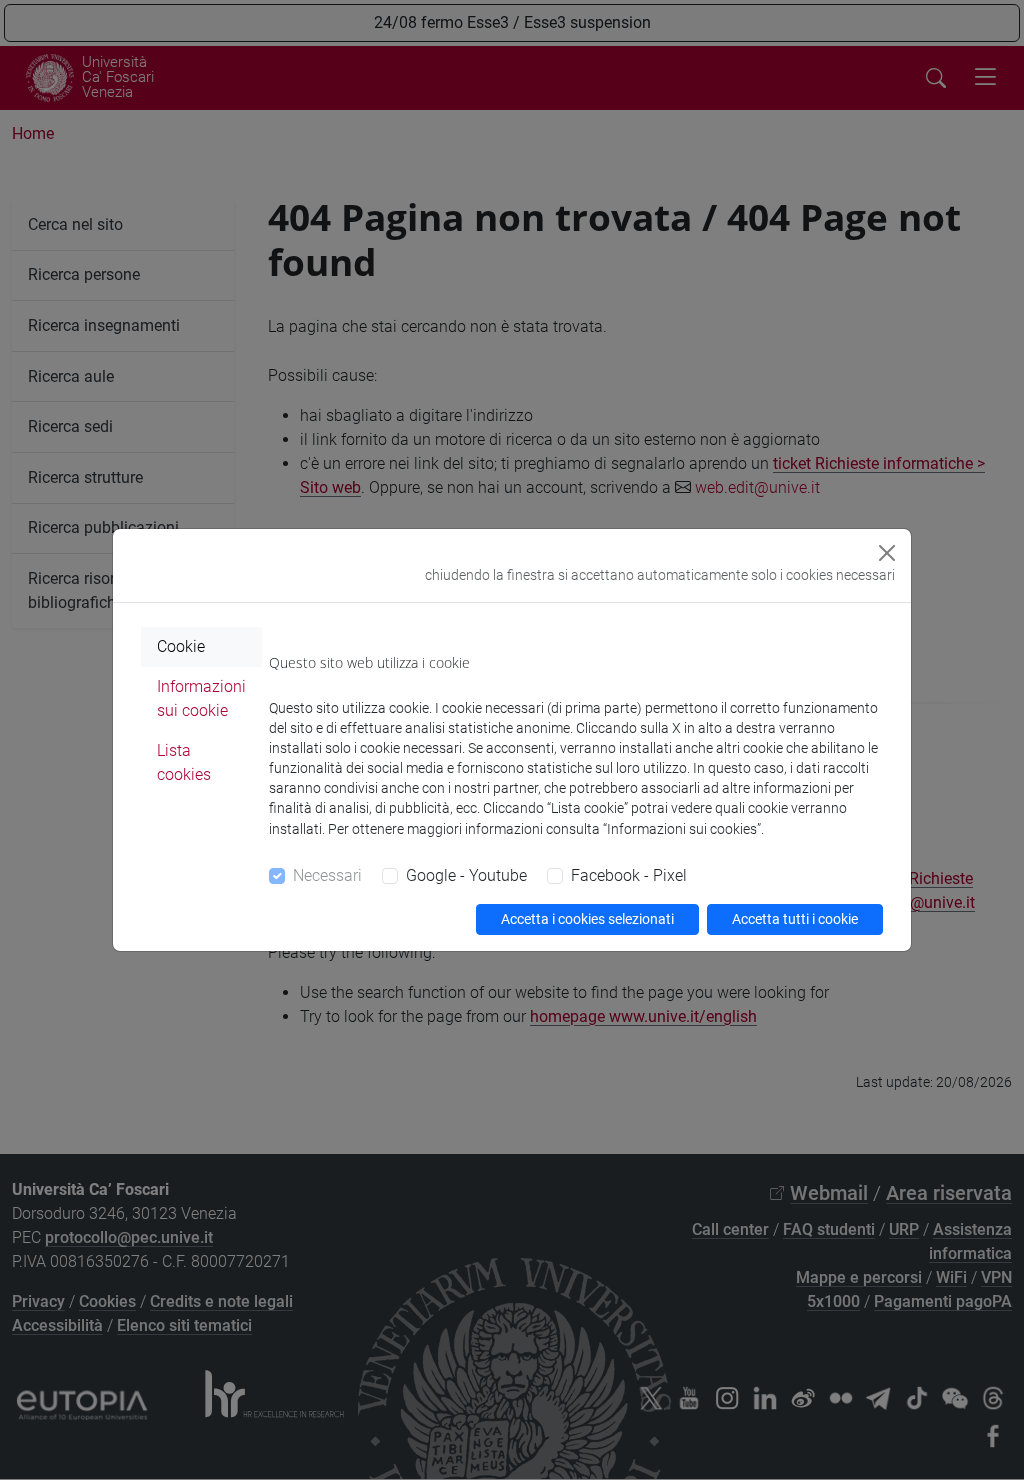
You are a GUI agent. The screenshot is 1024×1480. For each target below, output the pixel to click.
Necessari (327, 875)
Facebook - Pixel (629, 875)
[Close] (887, 553)
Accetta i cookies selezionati (587, 919)
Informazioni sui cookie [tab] (201, 698)
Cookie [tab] (181, 646)
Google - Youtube (466, 875)
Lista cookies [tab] (184, 762)
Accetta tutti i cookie (795, 919)
